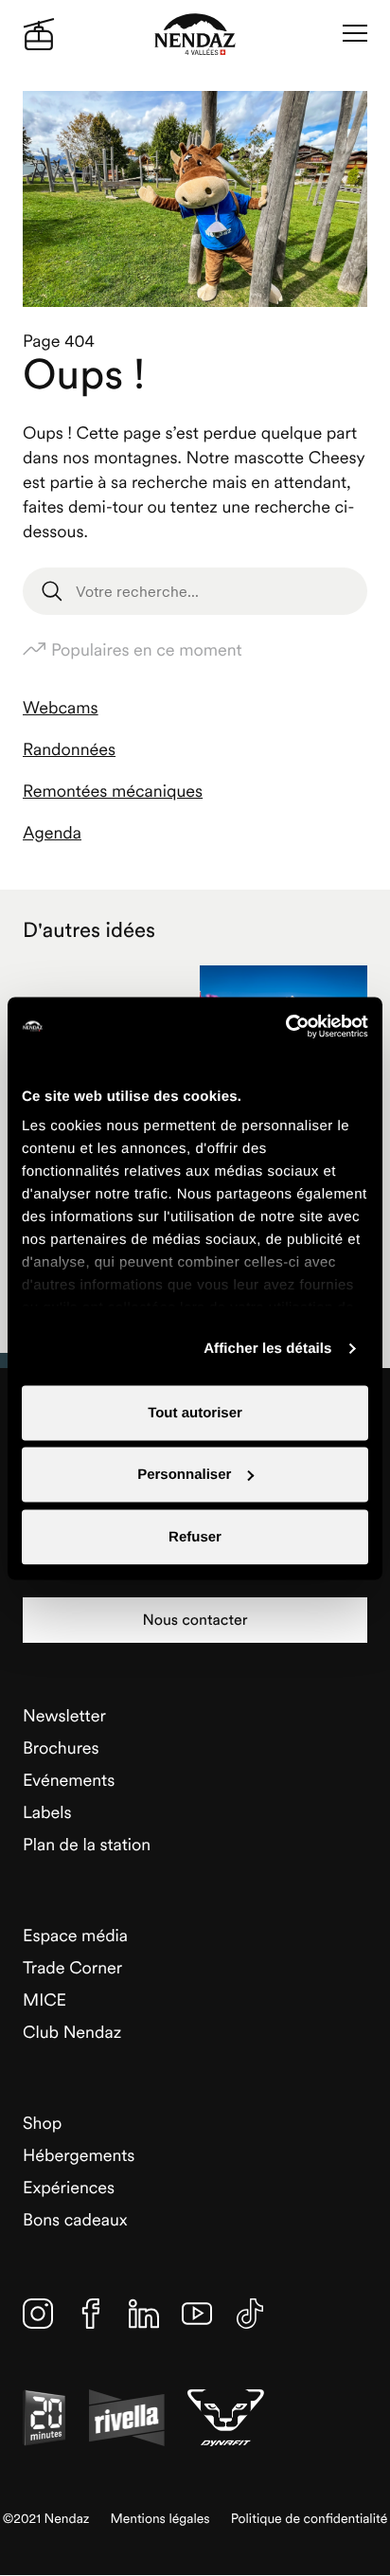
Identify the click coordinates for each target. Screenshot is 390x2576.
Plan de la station (87, 1844)
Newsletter (64, 1715)
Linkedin (144, 2314)
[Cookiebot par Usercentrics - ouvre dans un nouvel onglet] (285, 1026)
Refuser (195, 1536)
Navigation (355, 34)
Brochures (61, 1747)
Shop (42, 2123)
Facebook (91, 2314)
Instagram (38, 2314)
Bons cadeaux (75, 2219)
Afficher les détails (267, 1349)
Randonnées (69, 749)
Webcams (61, 707)
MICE (44, 2000)
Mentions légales (160, 2519)
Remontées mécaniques (113, 791)
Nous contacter (195, 1620)
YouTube (197, 2314)
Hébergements (79, 2155)
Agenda (52, 832)
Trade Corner (72, 1967)
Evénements (69, 1780)
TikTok (250, 2314)
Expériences (69, 2187)
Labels (47, 1812)
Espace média (75, 1935)
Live (39, 34)
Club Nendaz (72, 2032)
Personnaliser (184, 1475)
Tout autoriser (195, 1412)
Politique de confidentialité (310, 2519)
